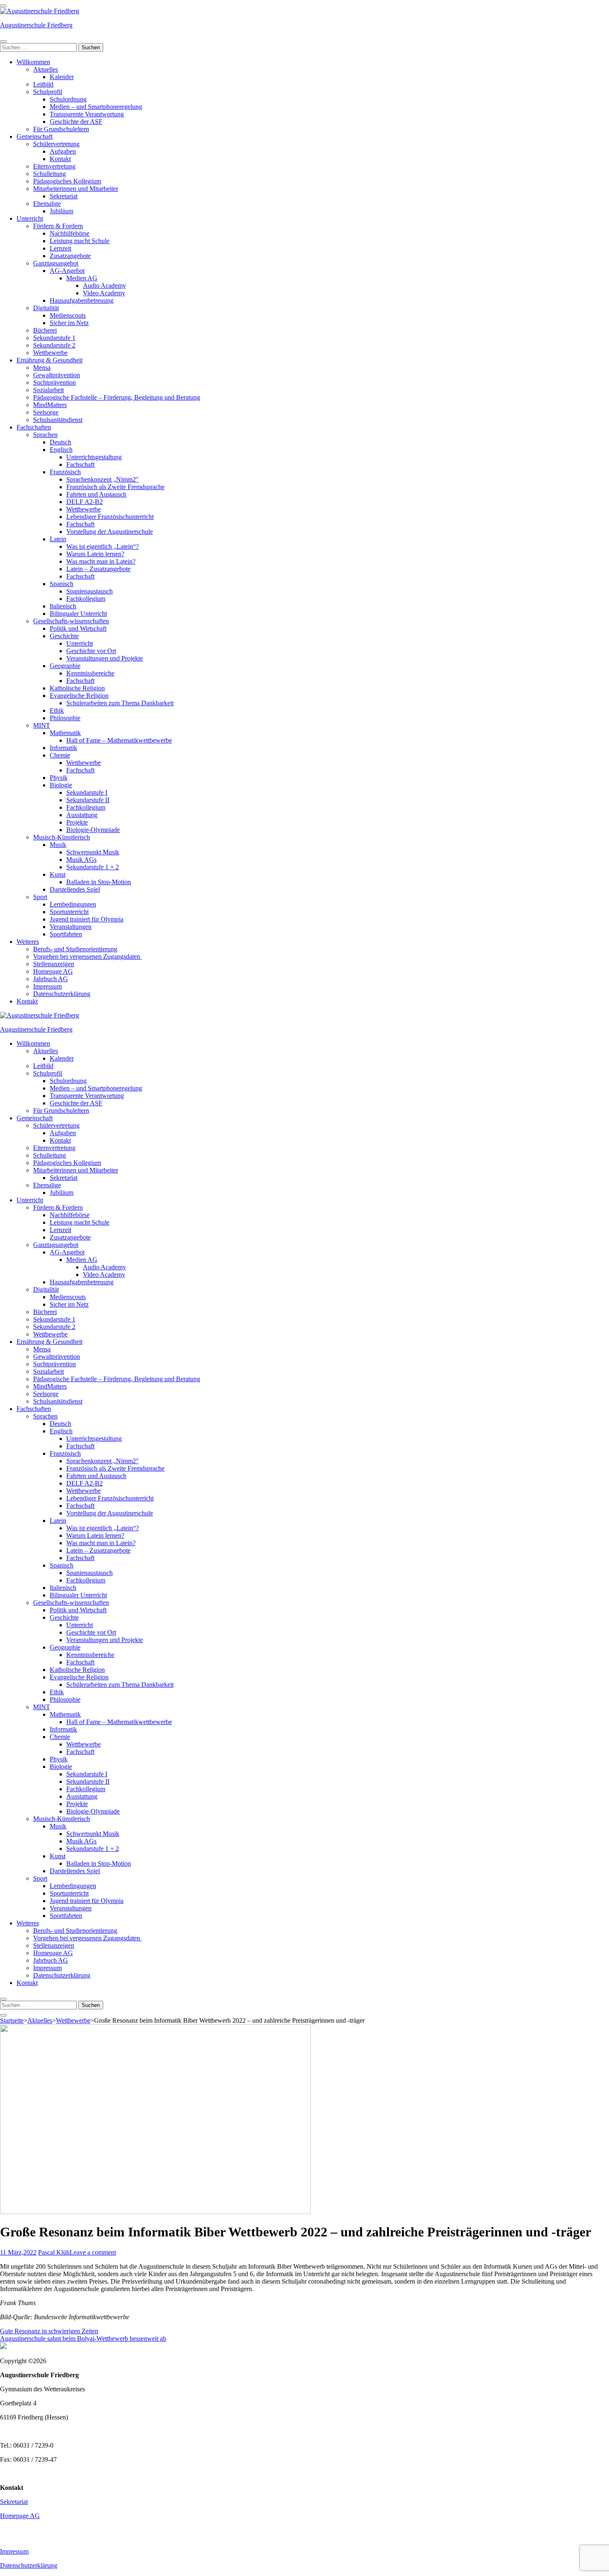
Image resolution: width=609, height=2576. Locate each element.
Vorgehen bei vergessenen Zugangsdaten (87, 956)
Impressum (47, 986)
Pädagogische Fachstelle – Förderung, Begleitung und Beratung (117, 397)
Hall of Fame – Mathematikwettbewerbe (119, 740)
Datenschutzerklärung (62, 994)
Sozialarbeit (48, 390)
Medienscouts (68, 315)
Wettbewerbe (50, 353)
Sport (40, 897)
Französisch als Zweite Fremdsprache (115, 487)
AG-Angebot (67, 271)
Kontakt (60, 159)
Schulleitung (50, 174)
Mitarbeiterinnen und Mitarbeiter (76, 189)
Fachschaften (34, 427)
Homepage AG (53, 971)
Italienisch (63, 606)
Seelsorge (46, 412)
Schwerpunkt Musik (93, 852)
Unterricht (30, 218)
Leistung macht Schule (80, 241)
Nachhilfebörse (70, 233)
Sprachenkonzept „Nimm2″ (103, 479)
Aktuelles (46, 69)
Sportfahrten (66, 934)
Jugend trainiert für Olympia (87, 919)
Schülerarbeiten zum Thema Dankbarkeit (120, 703)
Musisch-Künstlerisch (62, 837)
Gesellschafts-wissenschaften (71, 621)
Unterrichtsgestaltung (94, 457)
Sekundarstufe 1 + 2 (93, 867)
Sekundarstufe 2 (54, 345)
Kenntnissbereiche (90, 673)
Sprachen (45, 435)
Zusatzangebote (70, 256)
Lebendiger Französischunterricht (110, 517)
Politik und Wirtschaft (78, 628)
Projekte (77, 822)
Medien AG (82, 278)
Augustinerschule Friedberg (36, 25)
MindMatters (50, 405)
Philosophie (65, 718)
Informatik (63, 748)
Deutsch (60, 442)
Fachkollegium (86, 599)
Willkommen (33, 62)
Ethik (57, 710)
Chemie (60, 755)
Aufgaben (63, 151)
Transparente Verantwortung (87, 114)
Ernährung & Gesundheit (50, 360)
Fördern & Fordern (58, 226)
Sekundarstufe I (87, 792)
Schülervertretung (56, 144)
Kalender (62, 77)
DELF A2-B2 (85, 502)
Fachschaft (80, 464)
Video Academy (104, 293)
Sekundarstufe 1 (54, 338)
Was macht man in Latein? (101, 561)
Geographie (65, 666)
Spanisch (62, 584)
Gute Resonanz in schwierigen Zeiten (49, 2331)
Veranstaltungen (71, 927)
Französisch (65, 472)
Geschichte (64, 636)
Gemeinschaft (35, 136)
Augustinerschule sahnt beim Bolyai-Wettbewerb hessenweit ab (83, 2338)
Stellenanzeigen (54, 964)
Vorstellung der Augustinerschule (110, 532)
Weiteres (28, 942)
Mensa (42, 368)
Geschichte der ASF (76, 122)
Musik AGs (81, 860)
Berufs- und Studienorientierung (75, 949)
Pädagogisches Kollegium (67, 181)
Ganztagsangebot (56, 263)
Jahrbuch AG (51, 979)
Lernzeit (60, 248)
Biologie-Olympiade (93, 830)
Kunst (58, 874)
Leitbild (43, 84)
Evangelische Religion (79, 696)
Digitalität (46, 308)
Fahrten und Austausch (96, 494)
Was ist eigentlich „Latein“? (103, 546)
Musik (58, 845)
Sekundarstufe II (88, 800)
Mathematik (65, 733)
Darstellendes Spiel (75, 889)
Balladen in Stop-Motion (99, 882)
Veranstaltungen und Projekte (105, 658)
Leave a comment (93, 2252)
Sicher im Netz (69, 323)
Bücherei (45, 330)
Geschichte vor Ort (91, 651)
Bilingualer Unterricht (78, 614)
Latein (58, 539)
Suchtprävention (54, 382)
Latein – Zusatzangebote (98, 569)
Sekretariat (64, 196)
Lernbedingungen (73, 904)
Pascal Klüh (54, 2252)
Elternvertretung (54, 166)
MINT (42, 725)
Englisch (61, 450)
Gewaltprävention (57, 375)
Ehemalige (47, 204)
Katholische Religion (77, 688)
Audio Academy (104, 286)
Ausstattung (82, 815)
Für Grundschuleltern (61, 129)
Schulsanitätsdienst (58, 420)
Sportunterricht (69, 912)
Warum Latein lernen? (95, 554)
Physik (59, 778)
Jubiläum (62, 211)
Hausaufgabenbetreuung (82, 300)
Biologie (61, 785)
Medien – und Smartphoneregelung (96, 107)
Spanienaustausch (89, 591)
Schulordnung (68, 99)
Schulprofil (48, 92)
